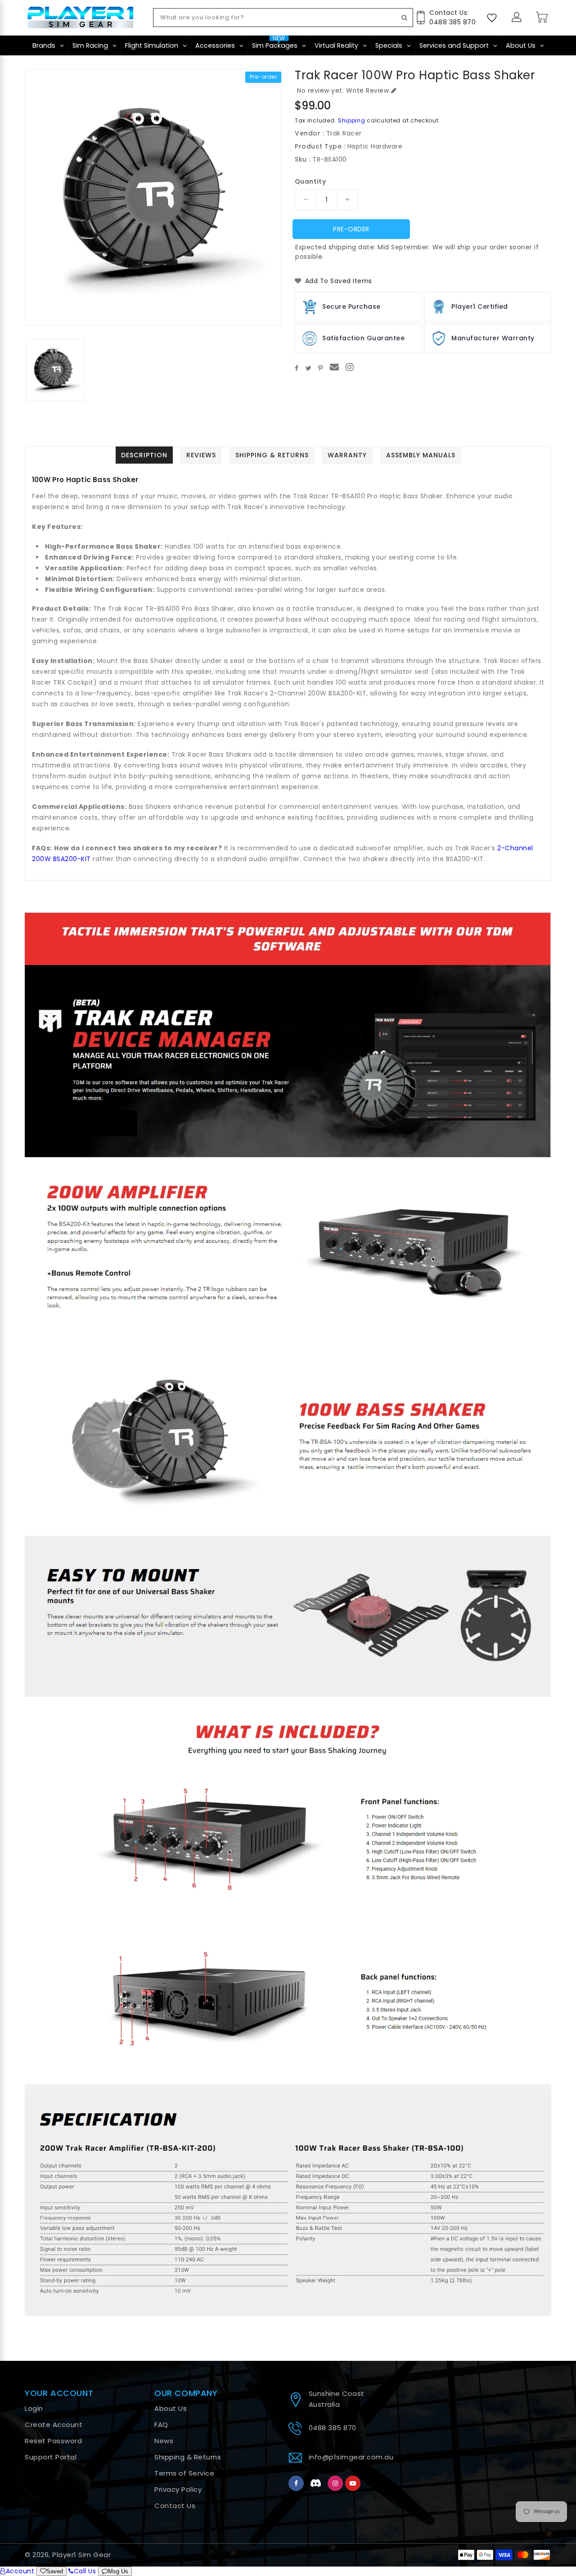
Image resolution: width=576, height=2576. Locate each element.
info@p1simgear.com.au (351, 2457)
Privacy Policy (178, 2489)
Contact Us (175, 2506)
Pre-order (351, 229)
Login (34, 2408)
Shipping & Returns (188, 2457)
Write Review (367, 90)
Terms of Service (184, 2473)
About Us (171, 2408)
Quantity (310, 181)
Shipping (352, 120)
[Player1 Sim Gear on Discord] (316, 2483)
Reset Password (53, 2441)
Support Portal (51, 2457)
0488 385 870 (333, 2428)
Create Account (54, 2425)
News (164, 2441)
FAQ (161, 2425)
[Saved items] (492, 18)
